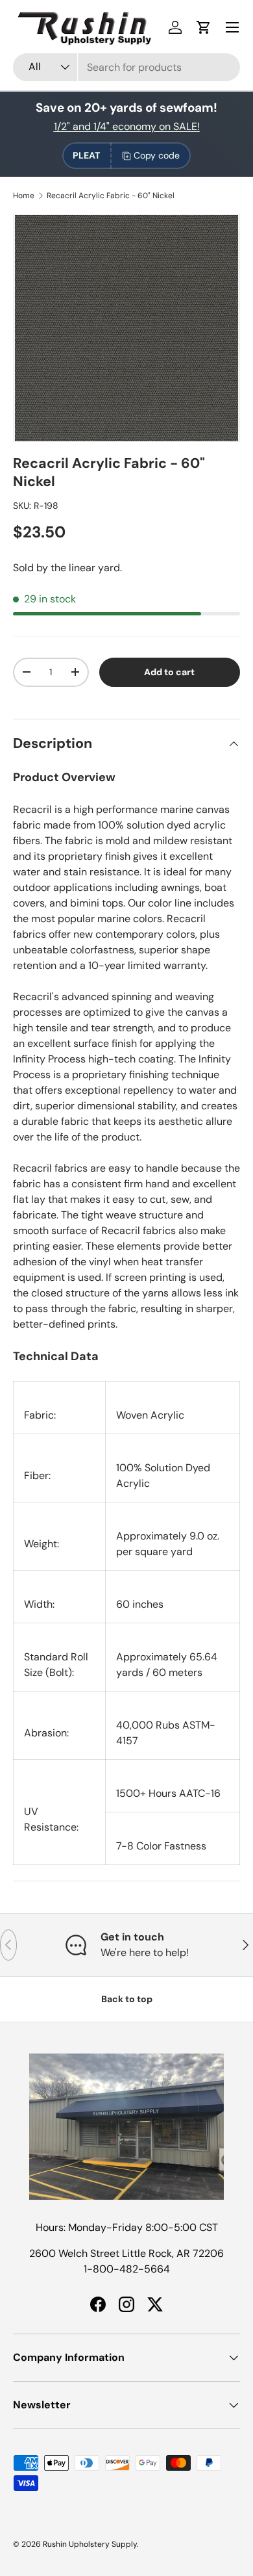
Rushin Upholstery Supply (90, 2544)
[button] (204, 27)
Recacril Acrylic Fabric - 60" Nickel (111, 196)
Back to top (127, 1999)
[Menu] (232, 27)
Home (24, 196)
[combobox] (126, 67)
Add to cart (169, 672)
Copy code (157, 155)
